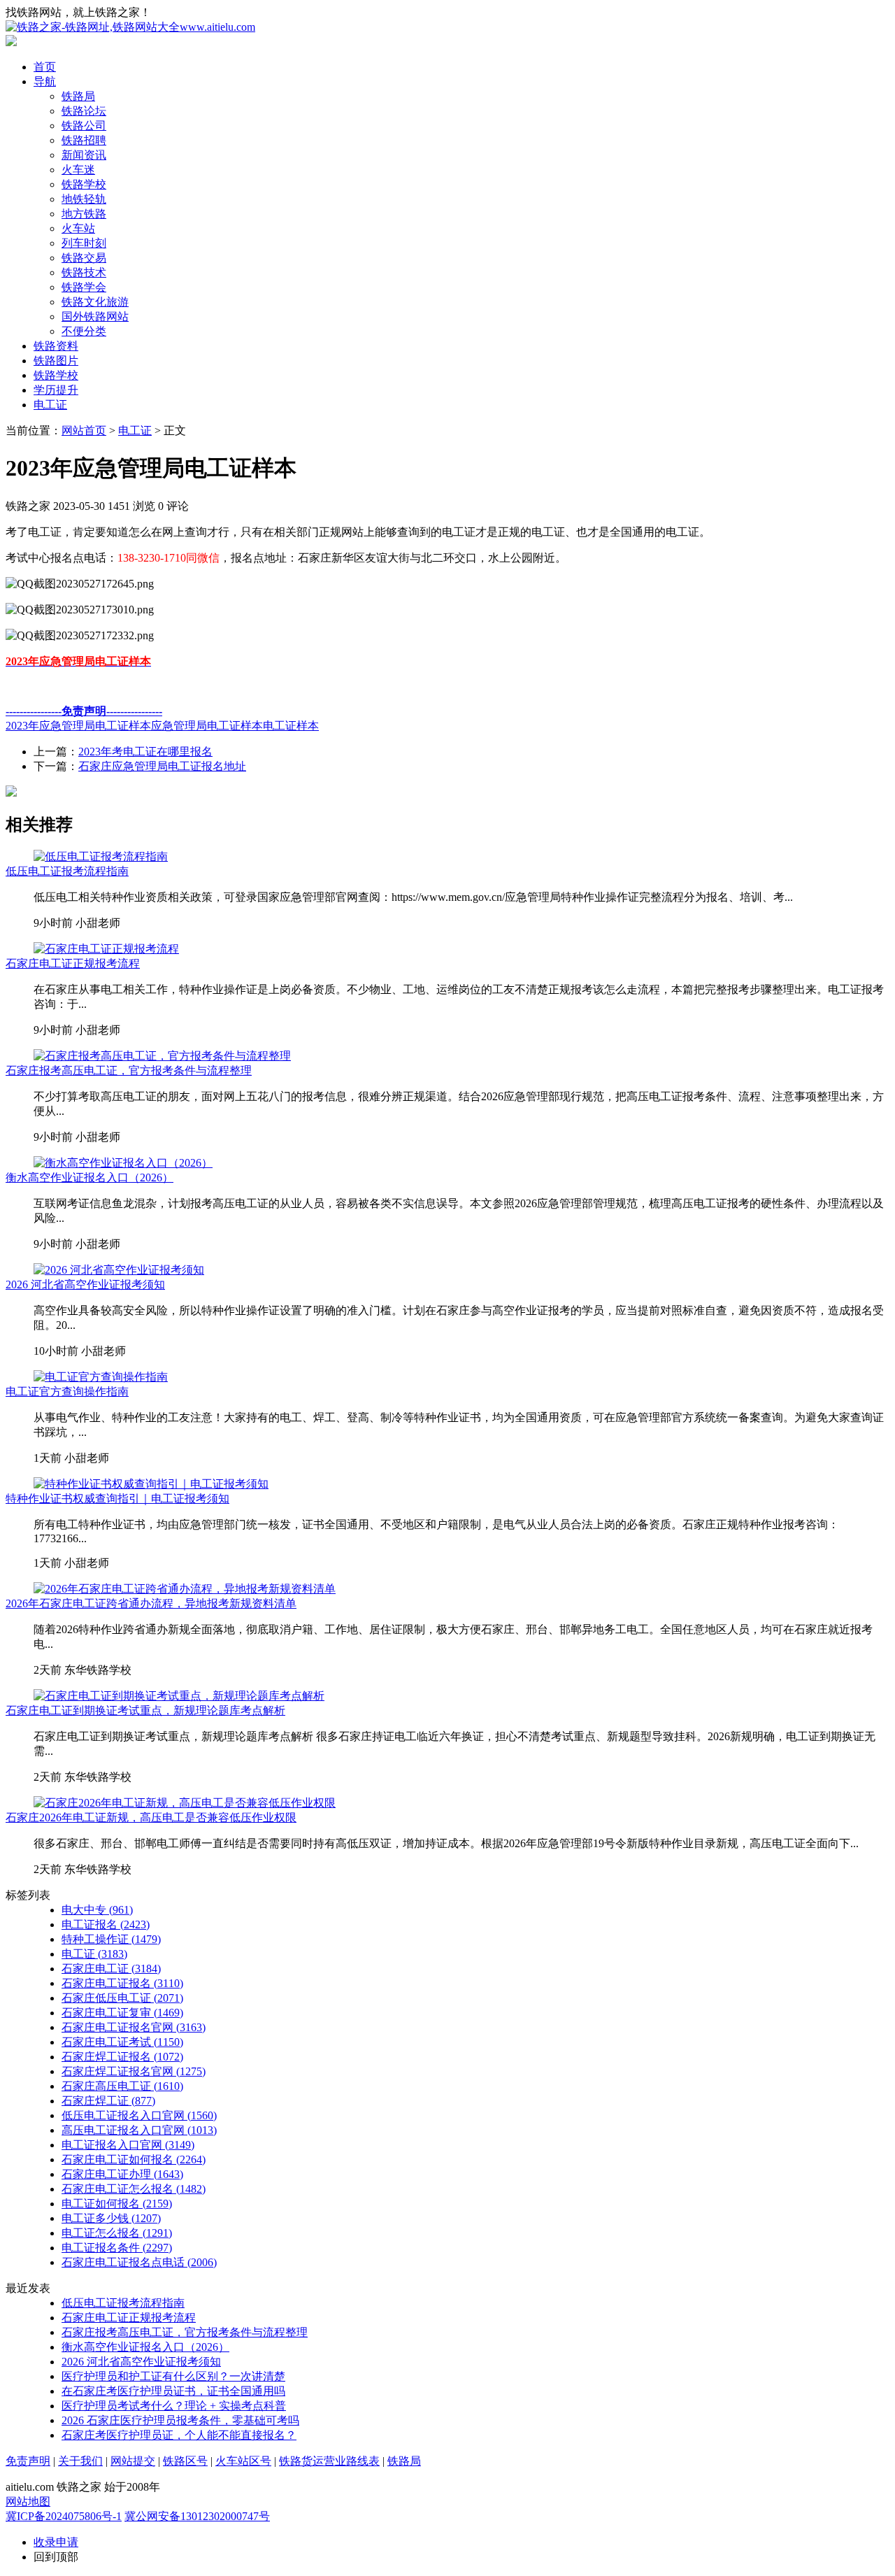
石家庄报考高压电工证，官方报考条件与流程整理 (129, 1070)
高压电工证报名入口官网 (139, 2130)
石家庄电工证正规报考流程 (73, 963)
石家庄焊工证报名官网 (134, 2071)
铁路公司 (84, 126)
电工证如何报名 (117, 2204)
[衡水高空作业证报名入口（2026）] (123, 1163)
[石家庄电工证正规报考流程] (106, 949)
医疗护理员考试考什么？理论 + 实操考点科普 (174, 2406)
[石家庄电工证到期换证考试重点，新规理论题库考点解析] (179, 1696)
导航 (45, 81)
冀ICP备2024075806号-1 (64, 2516)
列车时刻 (84, 243)
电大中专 (97, 1910)
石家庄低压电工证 (122, 1998)
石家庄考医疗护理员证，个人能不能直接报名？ (179, 2435)
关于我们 (80, 2461)
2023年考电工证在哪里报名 (145, 752)
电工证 (50, 405)
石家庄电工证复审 (122, 2013)
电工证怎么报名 (117, 2233)
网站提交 (133, 2461)
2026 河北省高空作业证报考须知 (85, 1285)
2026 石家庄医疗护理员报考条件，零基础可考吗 (180, 2420)
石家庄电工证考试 (122, 2042)
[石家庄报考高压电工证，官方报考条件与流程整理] (162, 1056)
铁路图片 (56, 361)
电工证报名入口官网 (128, 2145)
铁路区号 (185, 2461)
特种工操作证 (111, 1939)
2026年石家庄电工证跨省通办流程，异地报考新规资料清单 (151, 1603)
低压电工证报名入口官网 (139, 2115)
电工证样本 (291, 726)
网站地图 (28, 2502)
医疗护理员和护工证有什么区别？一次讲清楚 (173, 2376)
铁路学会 (84, 287)
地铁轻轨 (84, 199)
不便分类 (84, 331)
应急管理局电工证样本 (207, 726)
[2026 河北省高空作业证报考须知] (119, 1270)
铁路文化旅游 (95, 302)
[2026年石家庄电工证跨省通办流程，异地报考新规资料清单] (185, 1589)
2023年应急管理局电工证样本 (78, 726)
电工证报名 (106, 1924)
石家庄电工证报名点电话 (139, 2262)
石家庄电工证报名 (122, 1983)
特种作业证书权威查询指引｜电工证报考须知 (117, 1499)
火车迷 (78, 170)
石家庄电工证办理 (122, 2174)
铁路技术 (84, 272)
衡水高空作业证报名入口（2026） (89, 1177)
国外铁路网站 (95, 316)
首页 (45, 67)
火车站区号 (243, 2461)
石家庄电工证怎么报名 (134, 2189)
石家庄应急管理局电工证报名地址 (162, 766)
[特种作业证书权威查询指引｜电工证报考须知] (151, 1484)
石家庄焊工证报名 (122, 2057)
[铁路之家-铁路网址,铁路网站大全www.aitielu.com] (130, 27)
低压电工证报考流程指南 (67, 871)
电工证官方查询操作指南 (67, 1392)
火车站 (78, 228)
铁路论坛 (84, 111)
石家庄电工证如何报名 (134, 2159)
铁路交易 (84, 258)
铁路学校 (84, 184)
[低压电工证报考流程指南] (101, 856)
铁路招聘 (84, 140)
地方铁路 (84, 214)
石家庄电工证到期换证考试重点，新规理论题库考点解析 (145, 1710)
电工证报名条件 (117, 2248)
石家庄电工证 (111, 1969)
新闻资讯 (84, 155)
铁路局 (78, 96)
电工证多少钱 (111, 2218)
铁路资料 (56, 346)
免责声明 (28, 2461)
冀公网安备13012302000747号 (197, 2516)
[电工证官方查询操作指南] (101, 1377)
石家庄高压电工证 (122, 2086)
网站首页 (84, 430)
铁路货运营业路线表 (329, 2461)
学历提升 (56, 390)
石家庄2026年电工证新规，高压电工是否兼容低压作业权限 (151, 1817)
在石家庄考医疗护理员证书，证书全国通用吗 (173, 2391)
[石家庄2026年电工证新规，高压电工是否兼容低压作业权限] (185, 1803)
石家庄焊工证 (108, 2101)
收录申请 (56, 2542)
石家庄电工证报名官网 (134, 2027)
